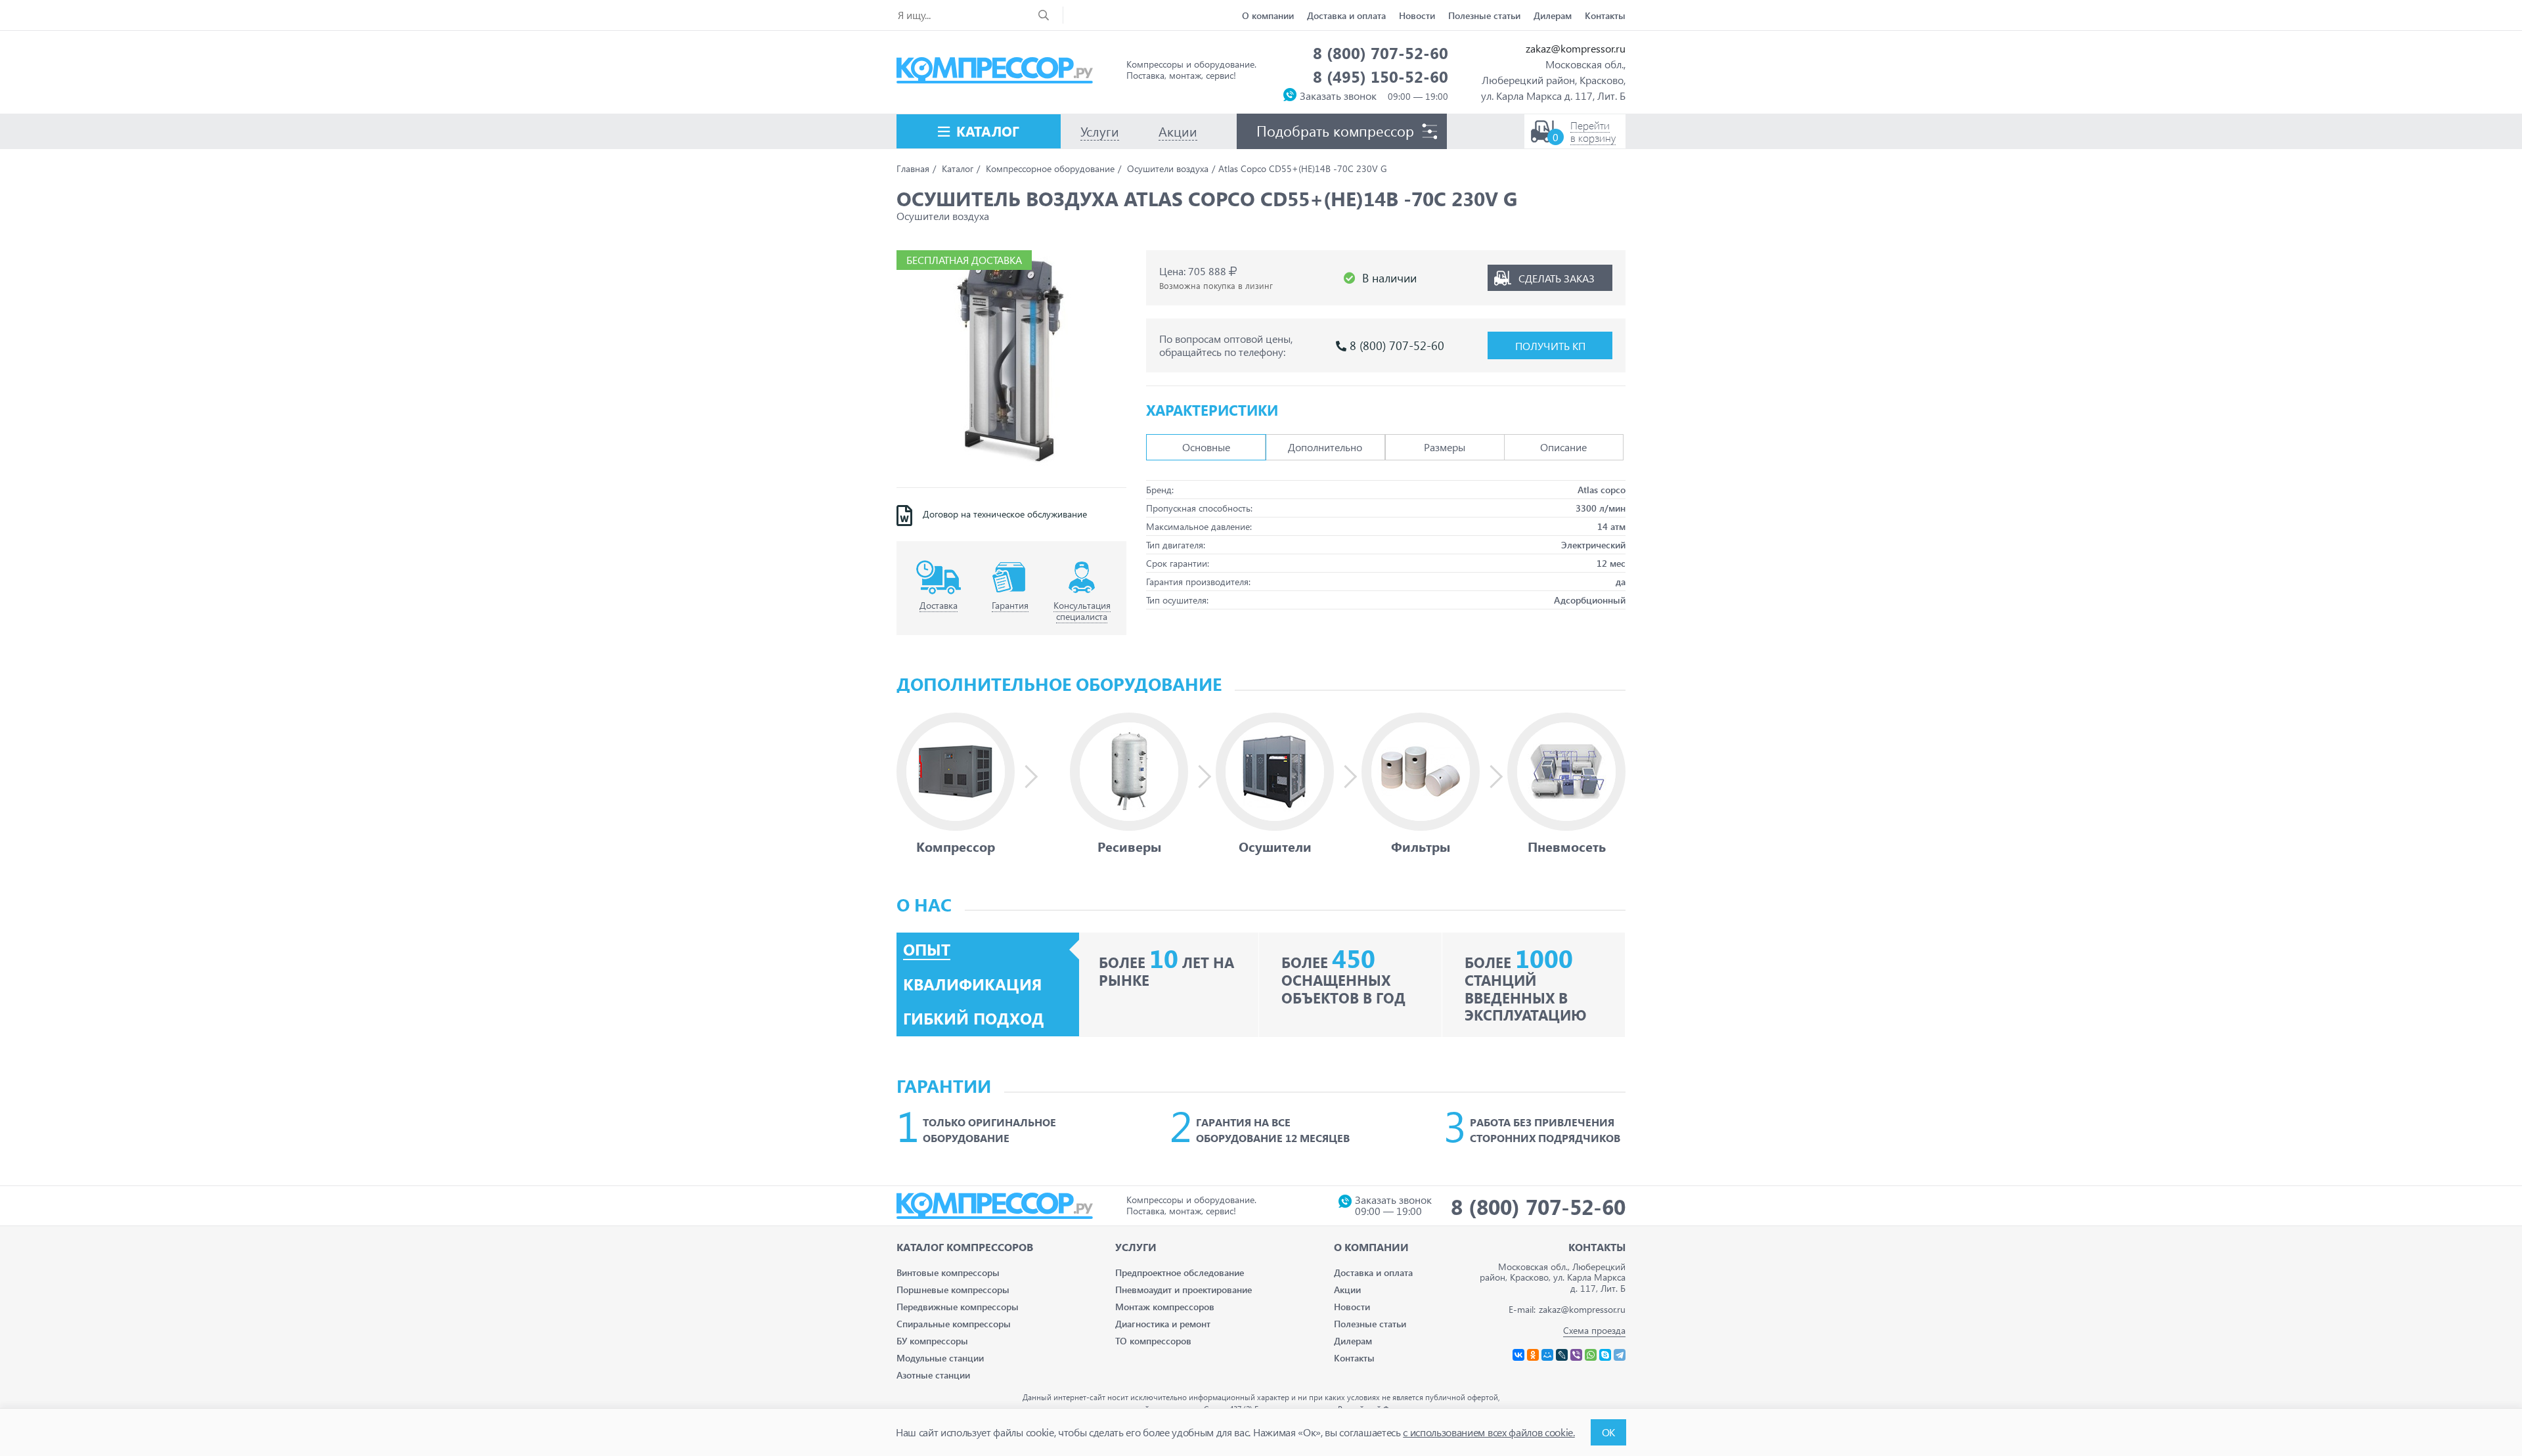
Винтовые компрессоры (948, 1272)
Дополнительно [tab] (1325, 447)
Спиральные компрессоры (954, 1324)
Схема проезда (1594, 1330)
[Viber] (1576, 1355)
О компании (1268, 15)
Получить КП (1550, 346)
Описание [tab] (1563, 447)
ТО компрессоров (1153, 1341)
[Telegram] (1620, 1355)
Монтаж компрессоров (1165, 1307)
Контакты (1605, 15)
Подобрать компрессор (1335, 131)
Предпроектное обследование (1180, 1272)
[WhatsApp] (1591, 1355)
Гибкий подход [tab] (974, 1019)
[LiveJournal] (1562, 1355)
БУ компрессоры (932, 1341)
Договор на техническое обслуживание (1005, 514)
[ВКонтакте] (1518, 1355)
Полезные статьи (1484, 15)
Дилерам (1553, 15)
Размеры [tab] (1445, 447)
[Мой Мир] (1547, 1355)
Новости (1417, 15)
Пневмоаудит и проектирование (1184, 1290)
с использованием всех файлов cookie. (1489, 1432)
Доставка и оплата (1346, 15)
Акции (1347, 1290)
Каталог (988, 131)
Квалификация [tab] (972, 984)
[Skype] (1605, 1355)
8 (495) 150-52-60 (1381, 76)
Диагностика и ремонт (1163, 1324)
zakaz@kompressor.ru (1576, 48)
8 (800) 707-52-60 (1381, 53)
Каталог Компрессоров (965, 1247)
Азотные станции (933, 1375)
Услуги (1136, 1247)
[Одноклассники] (1533, 1355)
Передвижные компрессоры (958, 1307)
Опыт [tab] (927, 950)
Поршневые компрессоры (953, 1290)
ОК (1608, 1432)
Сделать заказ (1557, 278)
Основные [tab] (1206, 447)
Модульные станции (940, 1358)
